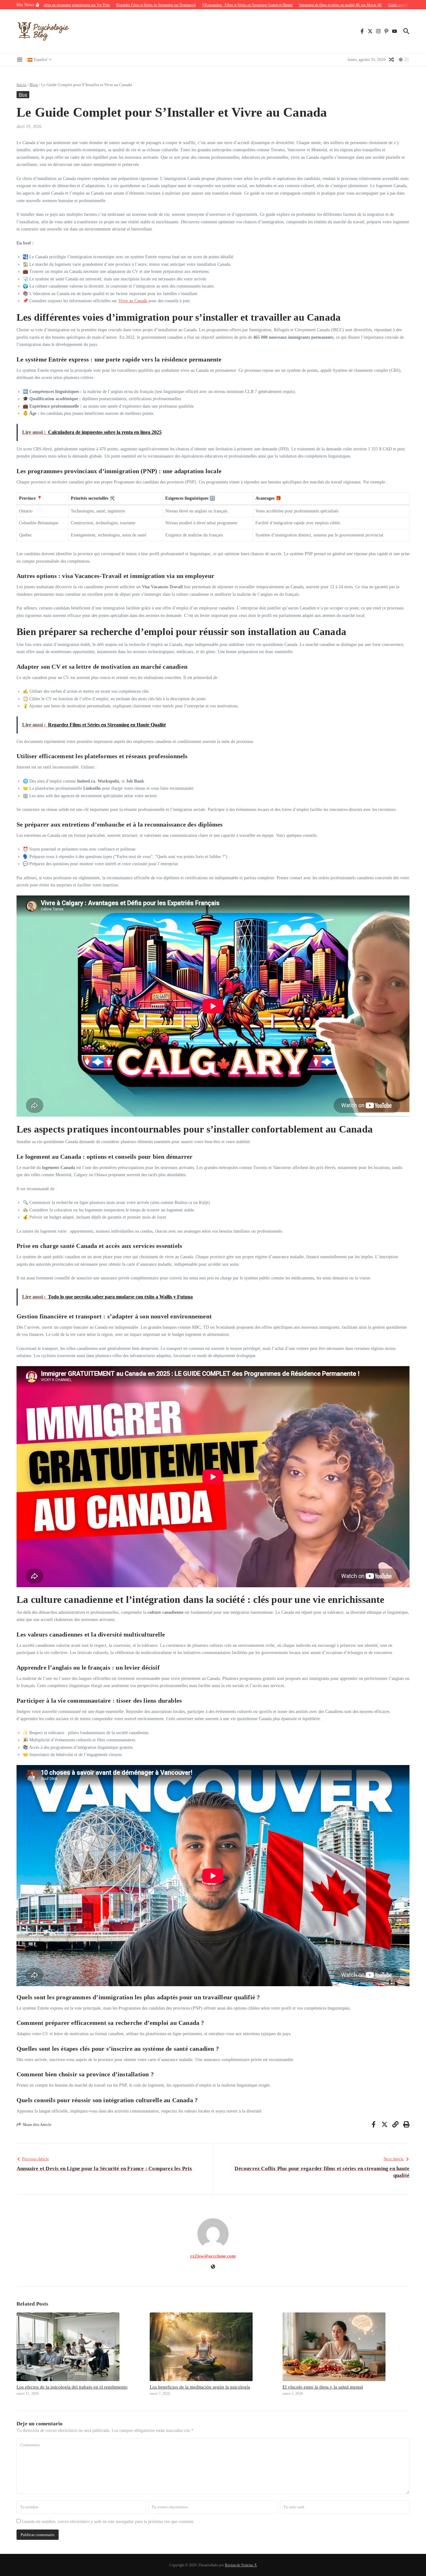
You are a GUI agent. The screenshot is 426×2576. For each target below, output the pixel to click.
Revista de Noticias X (241, 2565)
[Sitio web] (213, 2267)
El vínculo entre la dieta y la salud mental (323, 2387)
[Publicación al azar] (391, 60)
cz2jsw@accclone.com (213, 2256)
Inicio (22, 85)
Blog (34, 85)
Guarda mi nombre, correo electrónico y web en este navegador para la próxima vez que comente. (108, 2522)
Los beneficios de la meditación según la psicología (200, 2387)
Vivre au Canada (133, 301)
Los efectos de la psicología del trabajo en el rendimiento (72, 2387)
